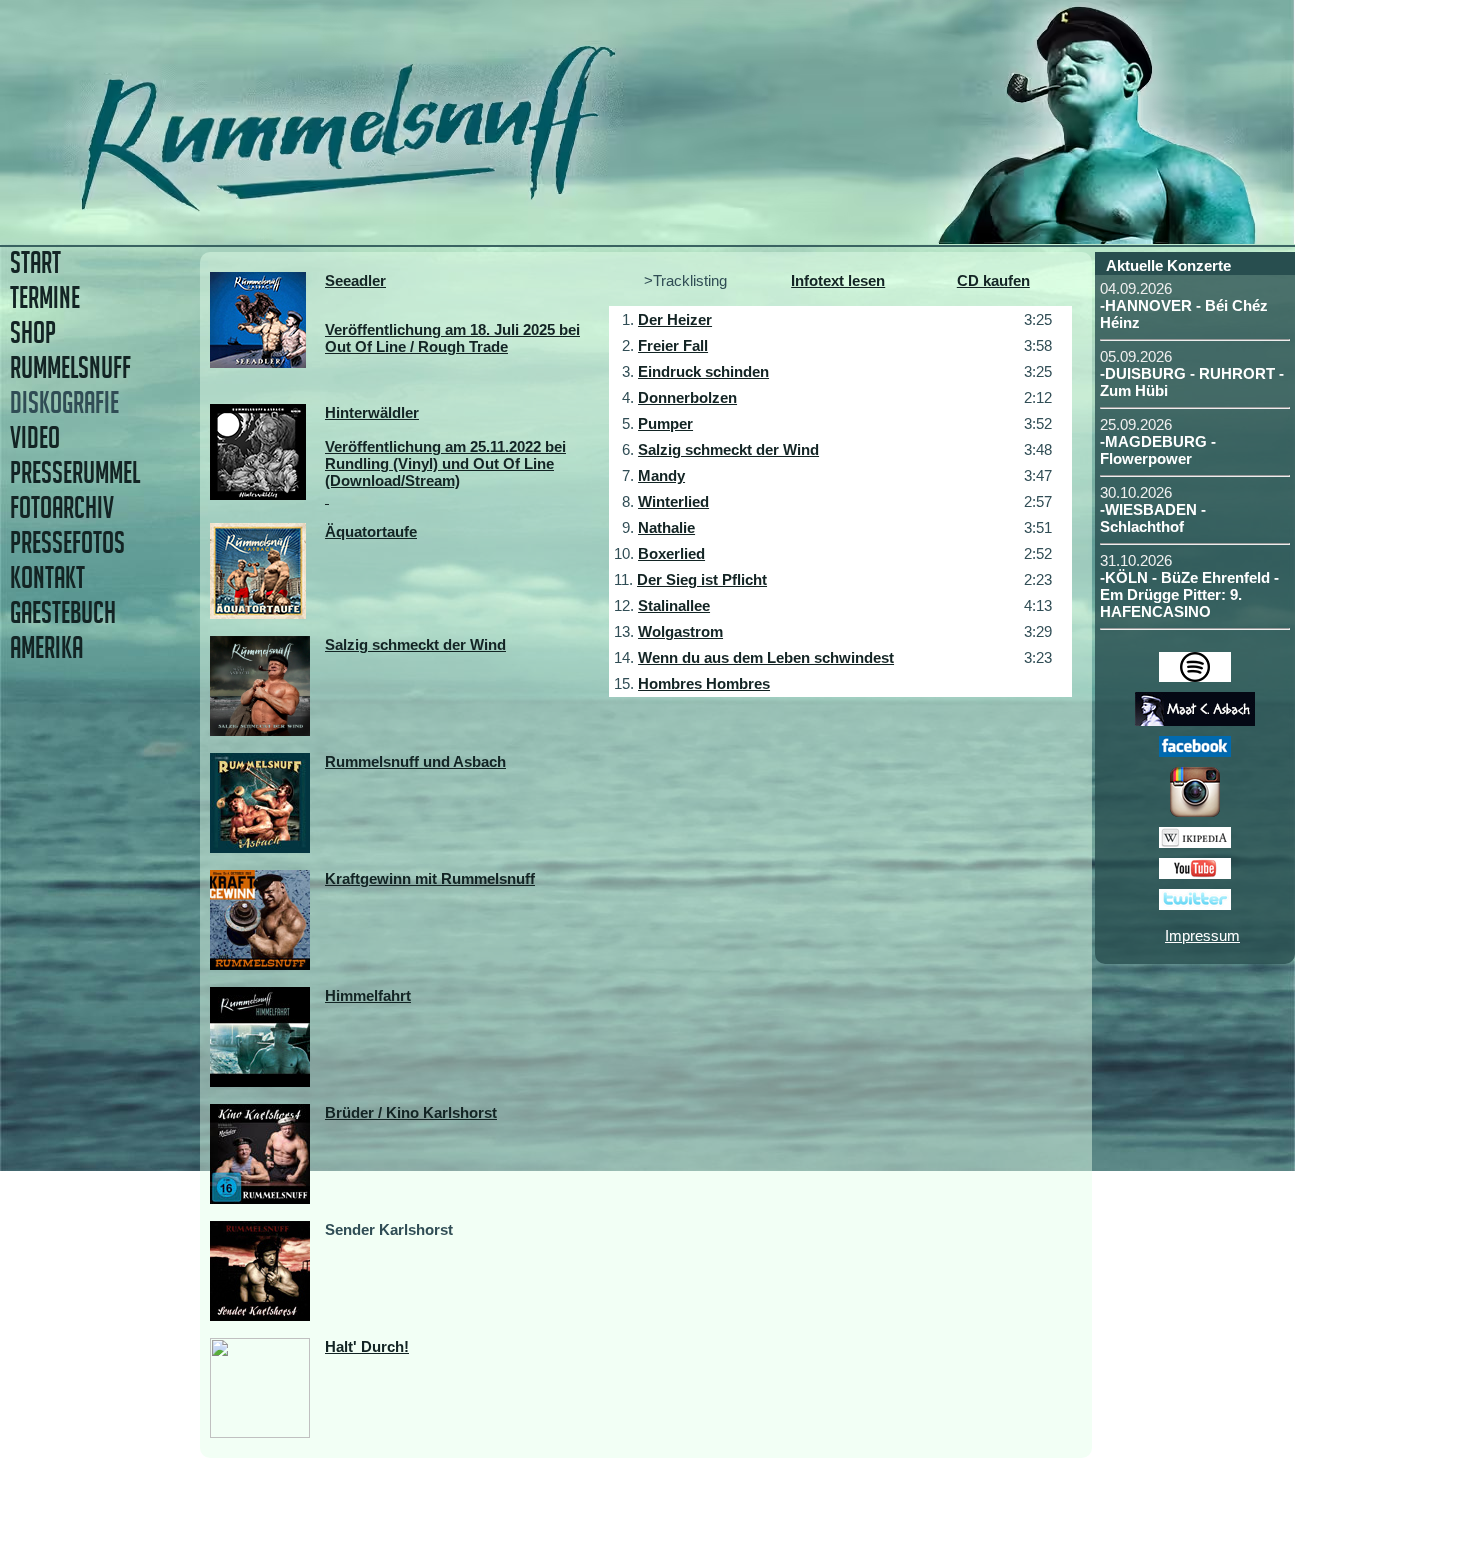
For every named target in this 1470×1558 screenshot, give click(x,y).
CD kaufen (993, 280)
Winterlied (673, 501)
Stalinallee (674, 605)
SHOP (33, 332)
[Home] (487, 204)
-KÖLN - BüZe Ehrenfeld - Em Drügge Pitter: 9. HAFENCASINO (1189, 594)
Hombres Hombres (704, 683)
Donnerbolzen (687, 397)
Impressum (1202, 935)
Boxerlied (671, 553)
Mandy (661, 475)
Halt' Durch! (367, 1346)
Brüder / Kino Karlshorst (411, 1112)
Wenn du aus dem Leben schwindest (766, 657)
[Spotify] (1195, 676)
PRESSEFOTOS (67, 542)
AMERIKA (46, 647)
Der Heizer (675, 319)
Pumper (665, 423)
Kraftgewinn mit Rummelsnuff (430, 878)
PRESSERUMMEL (75, 472)
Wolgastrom (680, 631)
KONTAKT (47, 577)
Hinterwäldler (372, 412)
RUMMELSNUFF (70, 367)
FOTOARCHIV (62, 507)
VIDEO (35, 437)
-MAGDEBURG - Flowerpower (1158, 450)
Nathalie (666, 527)
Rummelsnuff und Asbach (415, 761)
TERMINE (45, 297)
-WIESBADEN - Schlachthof (1153, 518)
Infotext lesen (838, 280)
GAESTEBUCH (63, 612)
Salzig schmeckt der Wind (415, 644)
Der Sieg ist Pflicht (702, 579)
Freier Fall (673, 345)
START (35, 262)
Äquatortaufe (371, 531)
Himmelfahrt (368, 995)
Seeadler (355, 280)
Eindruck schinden (703, 371)
